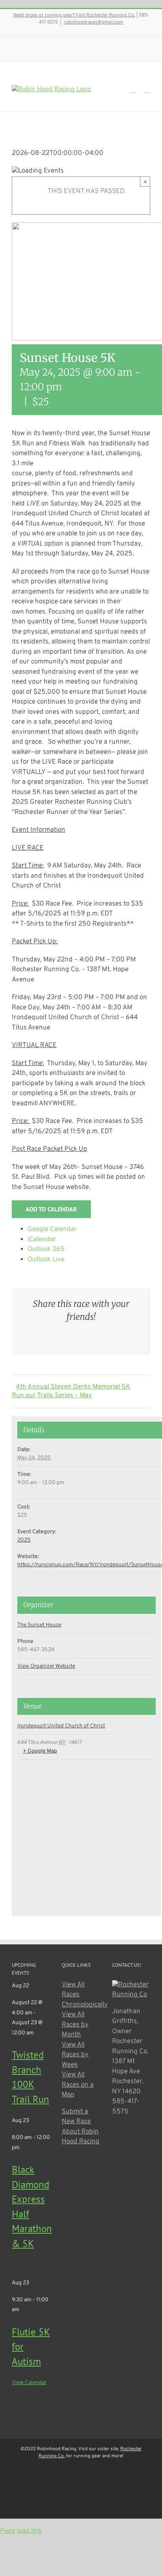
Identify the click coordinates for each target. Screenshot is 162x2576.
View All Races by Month (75, 2025)
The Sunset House (39, 1625)
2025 (24, 1540)
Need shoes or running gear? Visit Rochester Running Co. (74, 15)
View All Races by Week (75, 2055)
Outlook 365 (46, 1249)
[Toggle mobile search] (133, 89)
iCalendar (42, 1240)
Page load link (21, 2531)
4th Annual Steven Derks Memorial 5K (73, 1387)
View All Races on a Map (78, 2085)
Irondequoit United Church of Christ (61, 1726)
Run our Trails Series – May (52, 1396)
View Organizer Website (46, 1666)
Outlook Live (46, 1260)
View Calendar (29, 2383)
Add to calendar (51, 1209)
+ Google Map (40, 1751)
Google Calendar (52, 1229)
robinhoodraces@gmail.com (93, 22)
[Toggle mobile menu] (147, 89)
